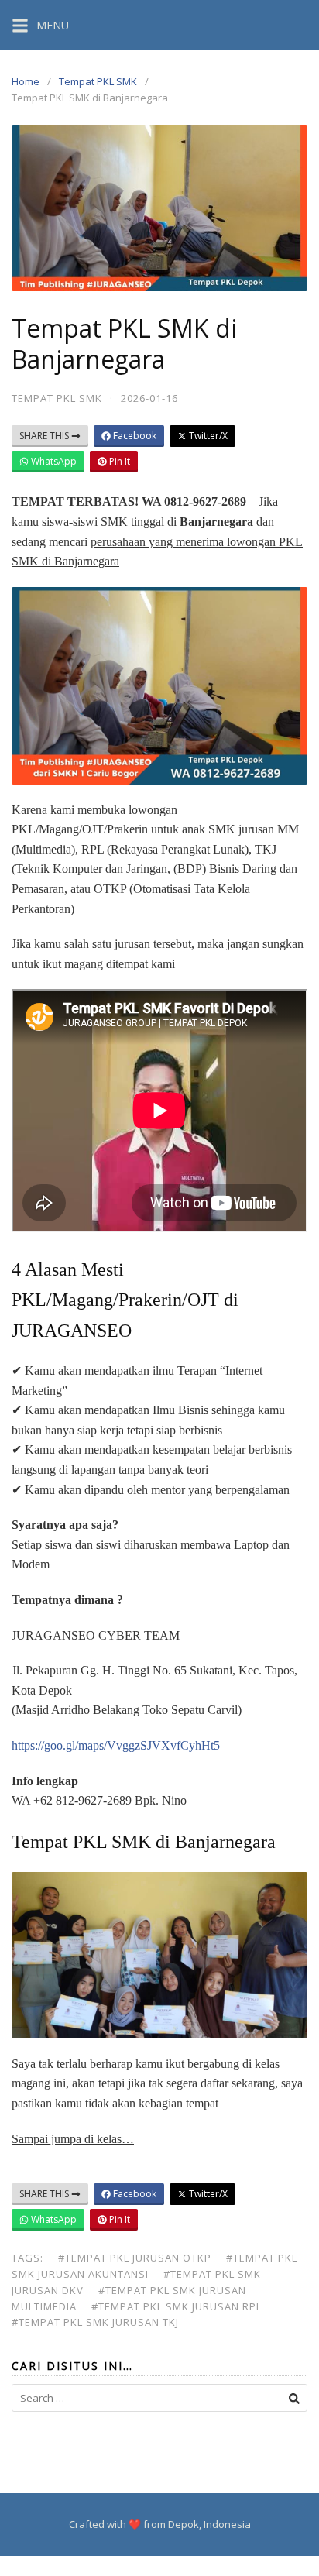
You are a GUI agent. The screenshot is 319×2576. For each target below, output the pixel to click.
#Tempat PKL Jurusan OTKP (135, 2258)
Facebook (134, 436)
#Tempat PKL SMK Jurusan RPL (177, 2306)
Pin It (118, 461)
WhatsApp (53, 461)
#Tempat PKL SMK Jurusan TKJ (95, 2322)
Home (26, 81)
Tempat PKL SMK (98, 81)
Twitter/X (207, 436)
